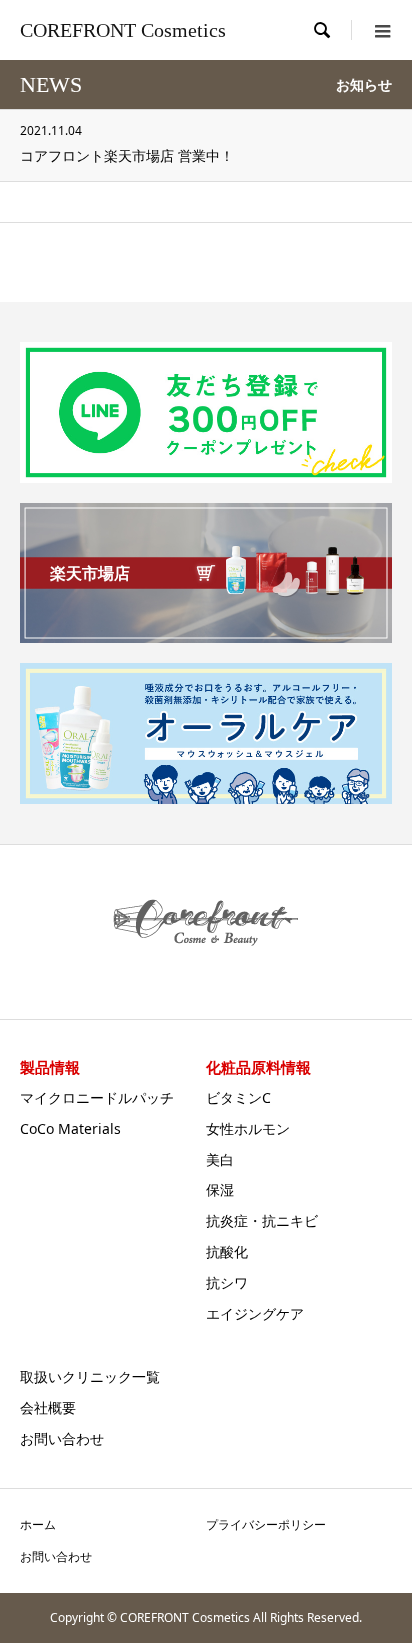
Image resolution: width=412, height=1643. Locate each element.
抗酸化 (227, 1251)
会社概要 (48, 1407)
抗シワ (227, 1282)
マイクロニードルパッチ (97, 1097)
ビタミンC (238, 1097)
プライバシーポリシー (266, 1524)
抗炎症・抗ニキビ (262, 1220)
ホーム (38, 1524)
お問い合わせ (62, 1438)
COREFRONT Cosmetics (123, 30)
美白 (220, 1159)
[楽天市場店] (206, 635)
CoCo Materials (70, 1128)
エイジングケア (255, 1313)
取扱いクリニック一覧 (90, 1376)
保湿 (220, 1189)
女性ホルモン (248, 1128)
